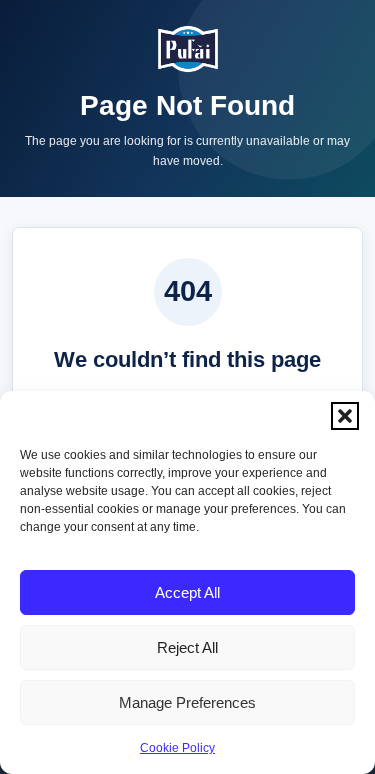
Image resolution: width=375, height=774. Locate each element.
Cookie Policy (177, 748)
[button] (345, 416)
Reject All (187, 647)
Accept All (187, 592)
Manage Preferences (187, 702)
